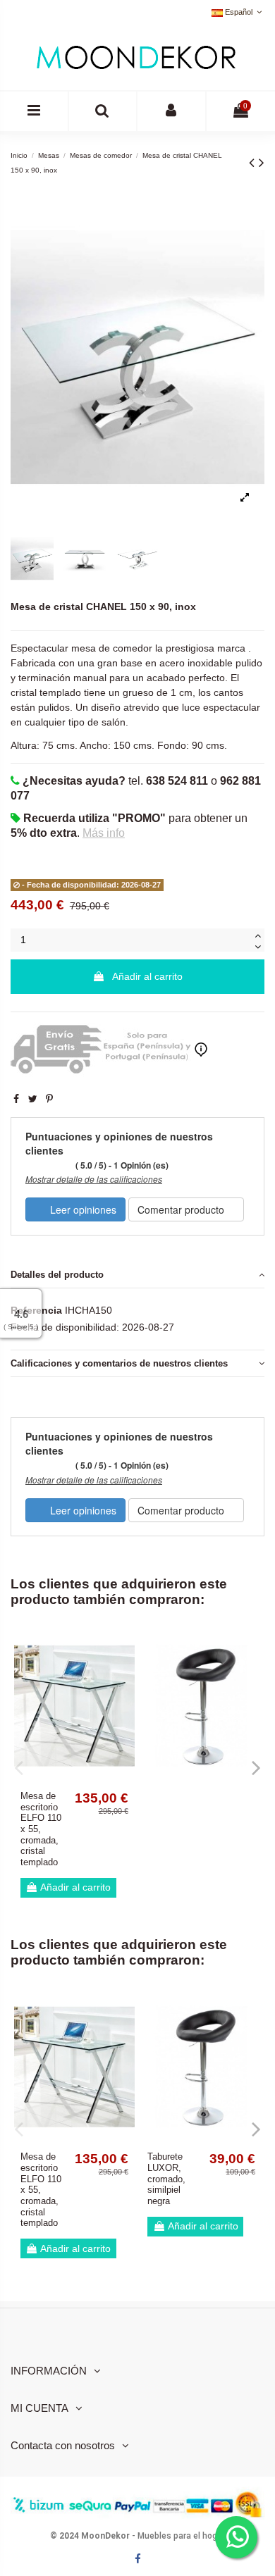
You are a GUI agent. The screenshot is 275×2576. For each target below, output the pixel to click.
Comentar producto (182, 1209)
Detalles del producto (57, 1275)
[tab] (137, 1275)
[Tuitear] (33, 1099)
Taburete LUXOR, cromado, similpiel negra (166, 2179)
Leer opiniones (82, 1209)
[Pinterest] (49, 1099)
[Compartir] (16, 1099)
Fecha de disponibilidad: (65, 1327)
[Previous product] (254, 162)
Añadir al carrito (147, 976)
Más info (104, 833)
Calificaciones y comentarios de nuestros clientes (119, 1363)
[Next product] (262, 162)
